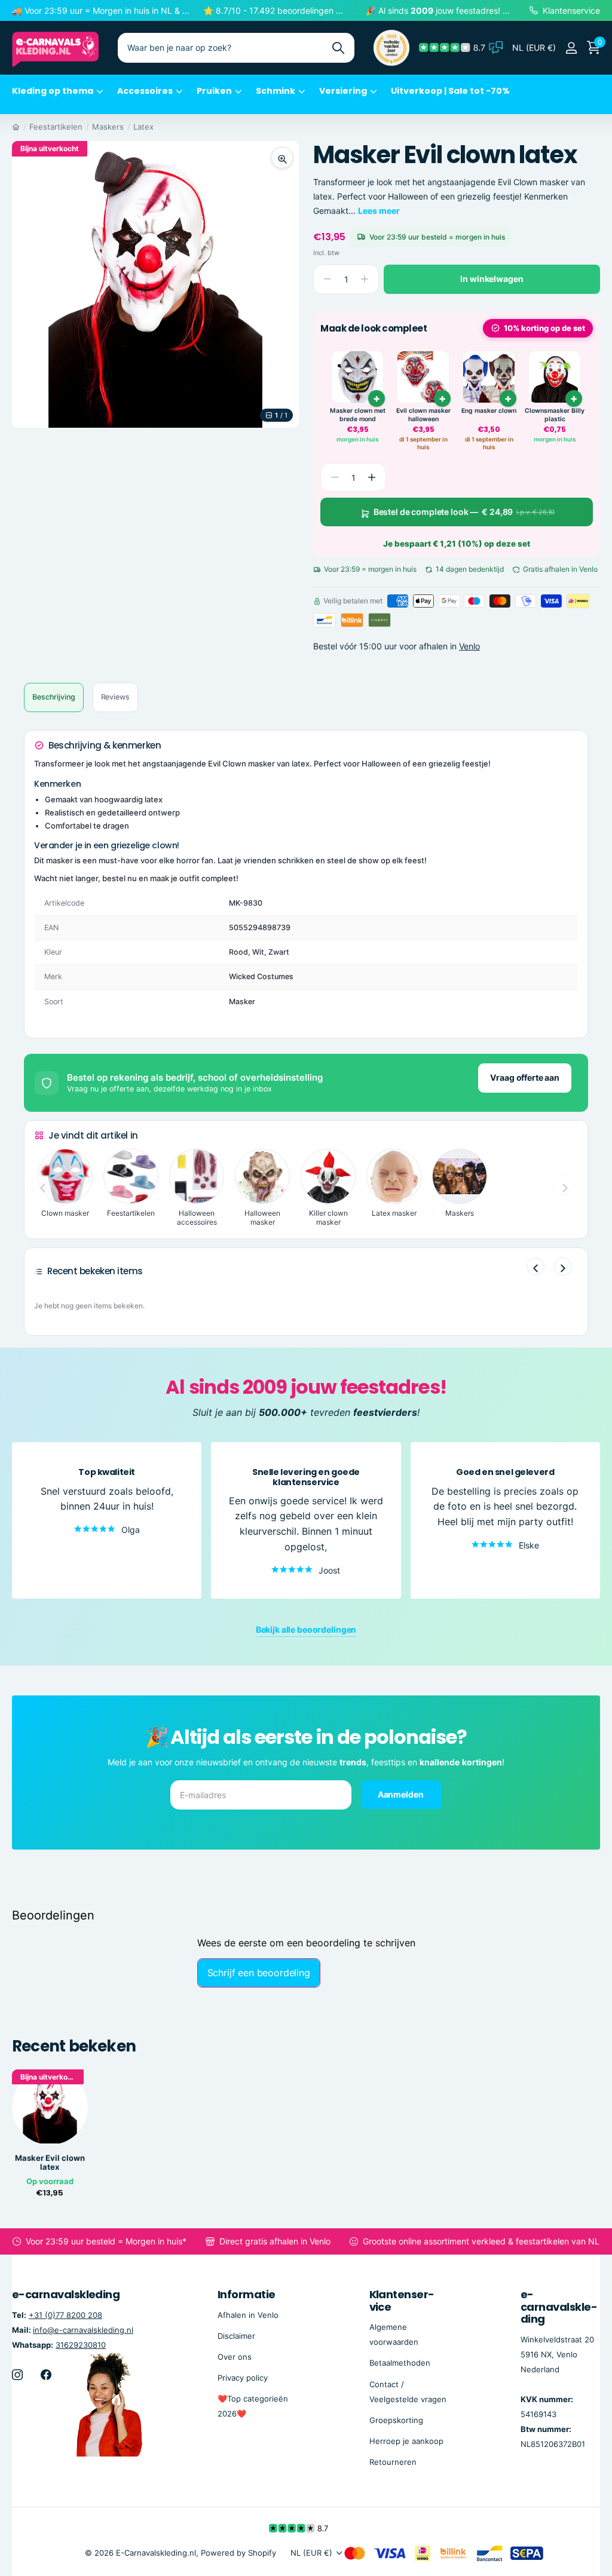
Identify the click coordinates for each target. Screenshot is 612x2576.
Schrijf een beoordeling (259, 1973)
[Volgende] (563, 1266)
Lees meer (379, 211)
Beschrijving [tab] (54, 697)
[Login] (571, 48)
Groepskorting (396, 2419)
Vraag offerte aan (525, 1077)
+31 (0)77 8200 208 (65, 2314)
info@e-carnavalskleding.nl (83, 2329)
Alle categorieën (57, 98)
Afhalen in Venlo (248, 2314)
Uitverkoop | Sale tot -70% (450, 91)
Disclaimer (236, 2335)
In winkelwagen (492, 279)
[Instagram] (17, 2375)
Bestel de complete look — (464, 512)
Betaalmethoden (400, 2363)
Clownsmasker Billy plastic (555, 415)
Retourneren (393, 2462)
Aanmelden (402, 1794)
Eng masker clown (489, 411)
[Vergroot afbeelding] (282, 158)
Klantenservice (402, 2301)
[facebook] (46, 2375)
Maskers (108, 127)
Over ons (235, 2357)
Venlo (469, 646)
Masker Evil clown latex (50, 2163)
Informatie (247, 2294)
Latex (143, 127)
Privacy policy (243, 2378)
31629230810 (81, 2345)
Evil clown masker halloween (423, 415)
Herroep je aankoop (406, 2440)
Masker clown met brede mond (358, 415)
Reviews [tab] (115, 697)
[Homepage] (16, 127)
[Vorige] (535, 1266)
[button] (372, 477)
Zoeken (338, 48)
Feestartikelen (56, 127)
